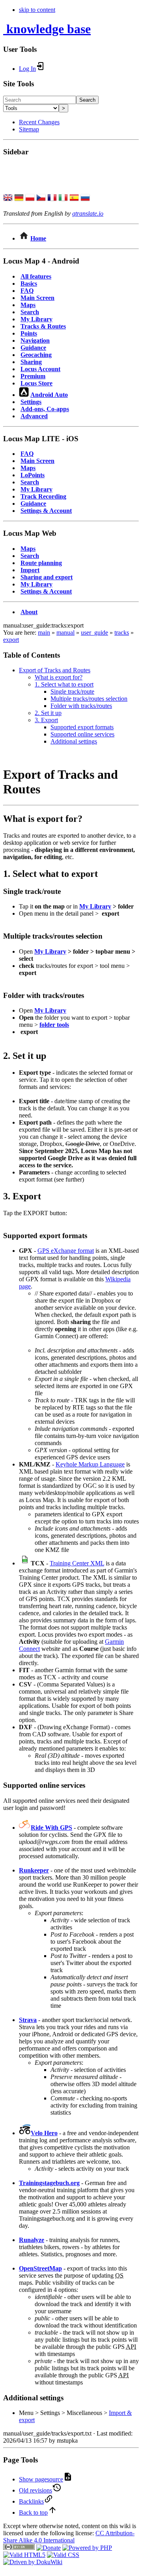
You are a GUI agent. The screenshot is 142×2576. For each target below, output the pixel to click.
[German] (19, 198)
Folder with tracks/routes (81, 706)
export (11, 640)
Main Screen (37, 298)
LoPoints (33, 475)
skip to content (37, 10)
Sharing (31, 362)
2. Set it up (48, 713)
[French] (52, 198)
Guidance (33, 348)
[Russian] (85, 198)
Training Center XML (77, 1563)
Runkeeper (34, 1870)
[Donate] (49, 2548)
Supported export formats (82, 727)
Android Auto (49, 395)
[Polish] (30, 198)
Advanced (34, 416)
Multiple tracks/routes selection (89, 699)
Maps (28, 305)
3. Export (46, 720)
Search (87, 100)
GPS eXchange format (66, 1251)
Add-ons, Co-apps (45, 409)
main (44, 633)
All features (36, 276)
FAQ (27, 291)
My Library (36, 319)
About (29, 612)
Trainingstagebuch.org (49, 2183)
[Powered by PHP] (87, 2548)
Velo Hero (44, 2133)
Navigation (35, 340)
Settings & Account (46, 511)
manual (65, 633)
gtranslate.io (88, 213)
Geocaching (36, 355)
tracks (122, 633)
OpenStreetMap (40, 2268)
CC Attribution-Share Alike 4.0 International (69, 2537)
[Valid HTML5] (24, 2555)
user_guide (94, 633)
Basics (29, 284)
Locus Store (36, 383)
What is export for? (59, 677)
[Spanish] (74, 198)
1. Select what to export (64, 684)
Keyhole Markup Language (90, 1464)
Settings (31, 402)
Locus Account (40, 369)
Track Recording (43, 496)
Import (30, 570)
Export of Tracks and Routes (55, 670)
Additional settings (74, 741)
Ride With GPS (51, 1828)
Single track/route (72, 691)
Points (29, 333)
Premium (33, 376)
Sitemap (29, 129)
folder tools (54, 1025)
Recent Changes (39, 122)
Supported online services (82, 734)
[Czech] (41, 198)
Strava (28, 2020)
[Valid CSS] (63, 2555)
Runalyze (32, 2240)
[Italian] (63, 198)
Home (38, 238)
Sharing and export (47, 577)
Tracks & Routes (43, 326)
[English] (8, 198)
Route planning (41, 563)
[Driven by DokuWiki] (33, 2562)
